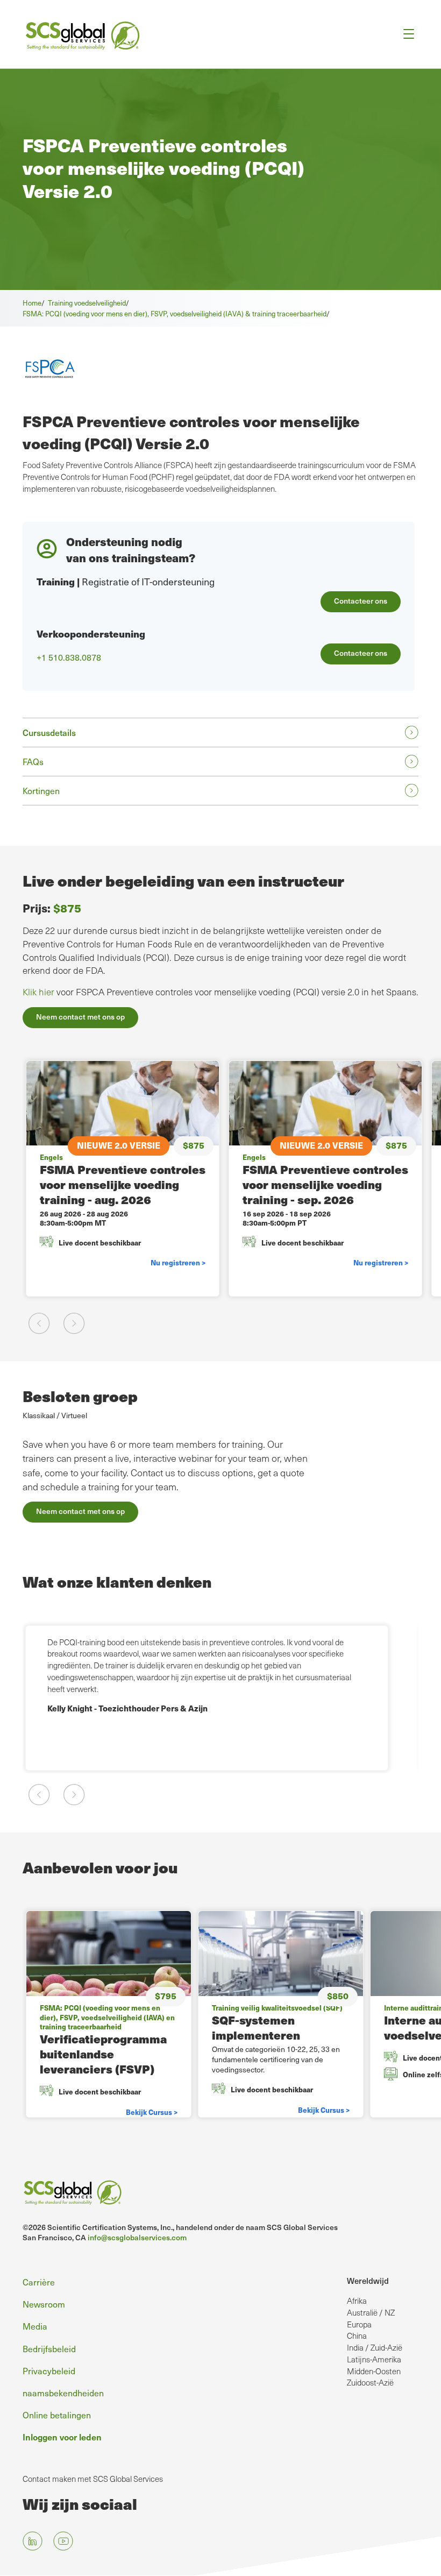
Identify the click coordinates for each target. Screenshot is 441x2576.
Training (56, 581)
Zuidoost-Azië (370, 2382)
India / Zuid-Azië (375, 2347)
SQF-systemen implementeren (256, 2027)
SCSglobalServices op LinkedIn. (33, 2541)
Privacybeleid (49, 2370)
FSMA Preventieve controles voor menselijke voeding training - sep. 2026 (325, 1184)
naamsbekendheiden (63, 2393)
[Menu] (405, 34)
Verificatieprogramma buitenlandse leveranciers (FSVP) (103, 2054)
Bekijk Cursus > (152, 2112)
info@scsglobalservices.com (137, 2237)
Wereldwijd (368, 2280)
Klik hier (38, 992)
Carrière (39, 2282)
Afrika (357, 2301)
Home (32, 303)
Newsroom (44, 2304)
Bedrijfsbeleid (49, 2348)
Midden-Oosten (374, 2371)
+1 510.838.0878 (69, 657)
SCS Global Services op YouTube (63, 2541)
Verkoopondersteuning (91, 634)
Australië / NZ (371, 2312)
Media (35, 2326)
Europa (359, 2324)
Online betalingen (57, 2415)
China (357, 2336)
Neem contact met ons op (80, 1017)
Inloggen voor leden (62, 2437)
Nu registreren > (178, 1262)
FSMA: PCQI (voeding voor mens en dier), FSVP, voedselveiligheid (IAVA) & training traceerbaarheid (175, 313)
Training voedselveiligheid (87, 303)
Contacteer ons (361, 601)
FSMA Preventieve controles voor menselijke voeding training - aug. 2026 (123, 1184)
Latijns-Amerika (374, 2359)
